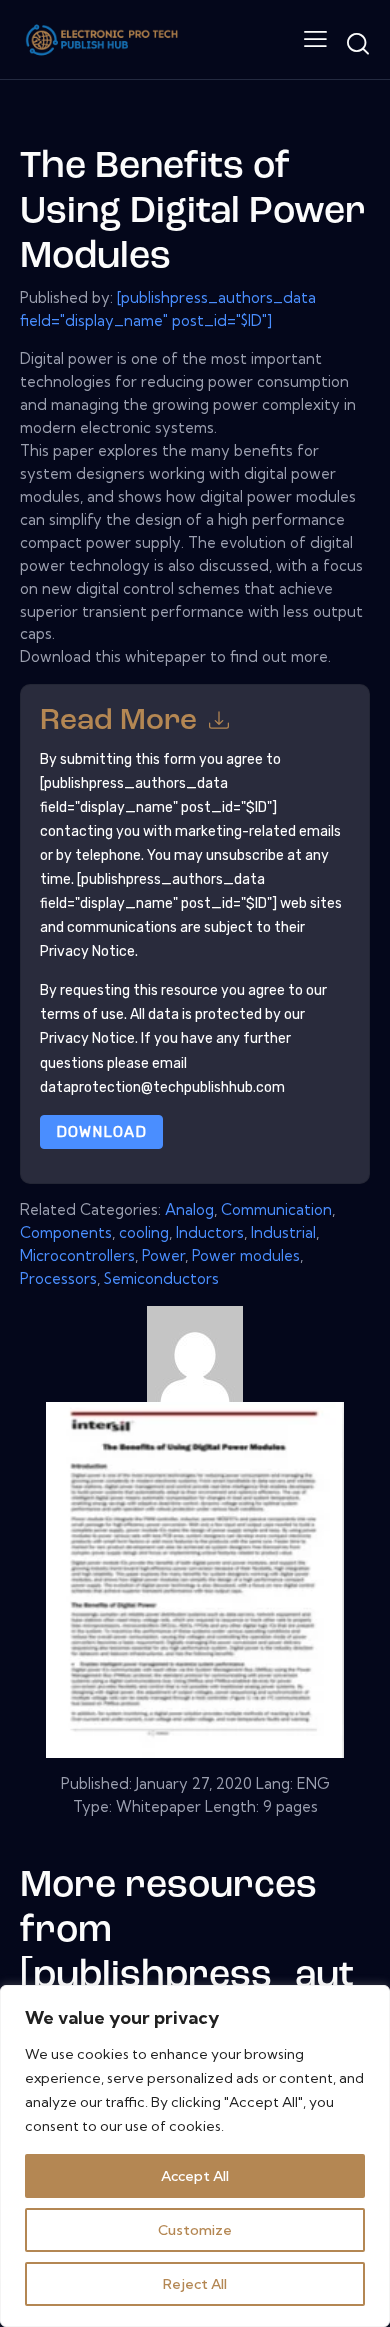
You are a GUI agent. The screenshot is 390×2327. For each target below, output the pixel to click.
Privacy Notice (87, 1038)
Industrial (283, 1232)
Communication (276, 1209)
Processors (58, 1278)
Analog (189, 1209)
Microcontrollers (77, 1255)
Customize (195, 2230)
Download (101, 1132)
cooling (144, 1232)
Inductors (210, 1232)
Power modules (246, 1255)
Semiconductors (161, 1278)
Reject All (195, 2284)
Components (66, 1232)
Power (163, 1255)
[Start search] (357, 43)
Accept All (195, 2176)
